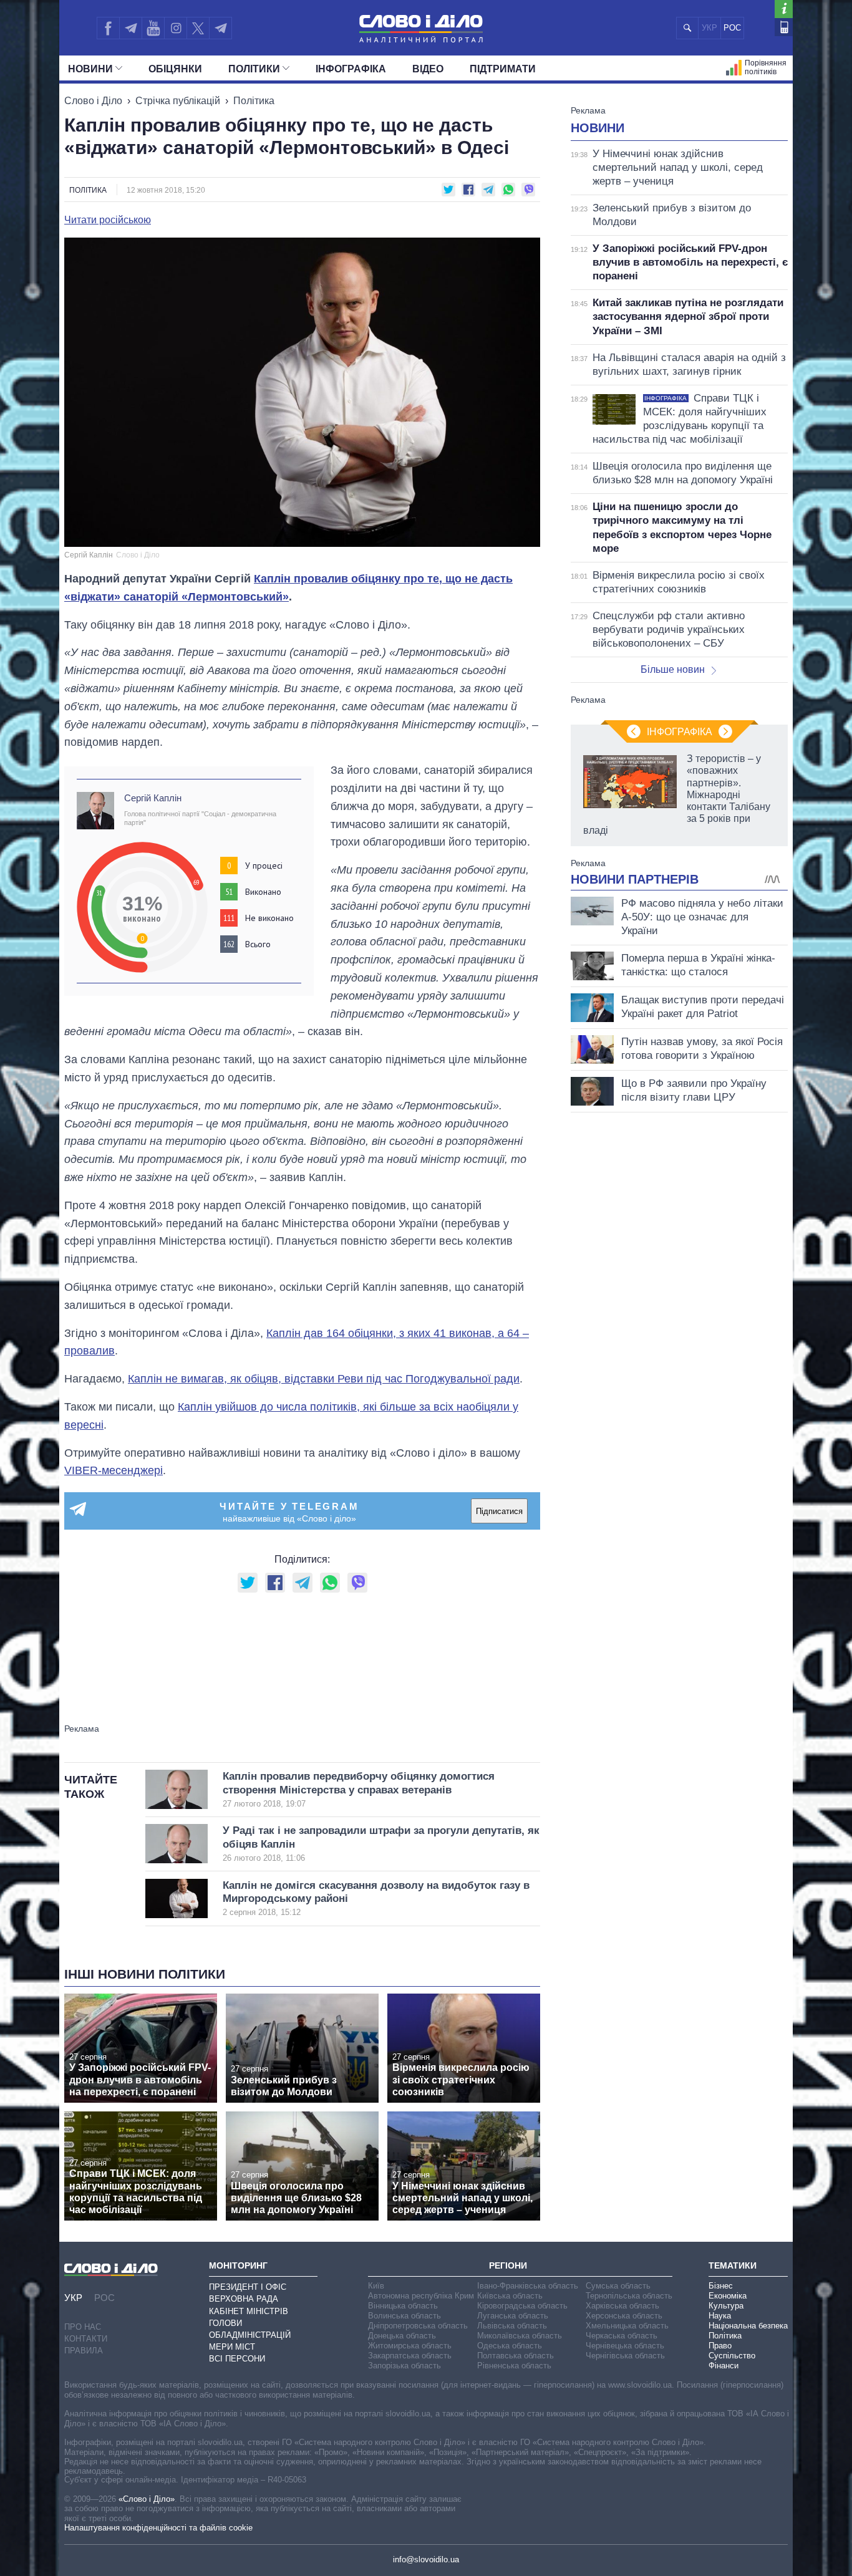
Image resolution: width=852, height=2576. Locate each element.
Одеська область (510, 2346)
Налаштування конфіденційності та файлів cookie (158, 2528)
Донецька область (402, 2336)
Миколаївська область (520, 2336)
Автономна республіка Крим (421, 2296)
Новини (90, 69)
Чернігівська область (625, 2356)
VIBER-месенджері (114, 1470)
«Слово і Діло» (147, 2499)
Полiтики (254, 69)
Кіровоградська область (522, 2306)
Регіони (508, 2265)
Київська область (510, 2296)
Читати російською (108, 220)
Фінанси (724, 2366)
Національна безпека (748, 2326)
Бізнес (721, 2286)
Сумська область (618, 2286)
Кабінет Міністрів (249, 2311)
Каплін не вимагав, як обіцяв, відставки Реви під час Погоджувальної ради (324, 1379)
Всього (258, 944)
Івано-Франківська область (528, 2286)
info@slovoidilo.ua (426, 2559)
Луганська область (513, 2316)
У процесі (264, 866)
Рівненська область (514, 2366)
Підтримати (503, 69)
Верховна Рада (244, 2299)
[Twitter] (198, 28)
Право (720, 2346)
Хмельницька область (627, 2326)
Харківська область (622, 2306)
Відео (428, 69)
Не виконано (269, 918)
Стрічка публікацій (178, 101)
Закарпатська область (410, 2356)
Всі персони (237, 2359)
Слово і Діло (93, 101)
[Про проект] (784, 9)
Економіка (728, 2296)
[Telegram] (130, 28)
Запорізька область (404, 2366)
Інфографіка (351, 69)
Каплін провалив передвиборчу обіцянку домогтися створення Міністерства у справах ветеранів (359, 1789)
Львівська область (512, 2326)
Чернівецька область (625, 2346)
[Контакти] (784, 27)
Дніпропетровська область (418, 2326)
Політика (254, 101)
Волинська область (404, 2316)
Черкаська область (622, 2336)
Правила (84, 2351)
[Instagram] (176, 28)
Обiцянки (175, 69)
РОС (732, 28)
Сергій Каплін (153, 798)
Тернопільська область (629, 2296)
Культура (726, 2306)
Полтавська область (516, 2356)
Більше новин (673, 669)
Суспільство (732, 2356)
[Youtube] (153, 28)
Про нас (83, 2327)
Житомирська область (410, 2346)
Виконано (263, 892)
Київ (376, 2286)
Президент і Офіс (248, 2287)
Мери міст (232, 2347)
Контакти (86, 2339)
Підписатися (499, 1511)
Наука (720, 2316)
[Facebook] (108, 28)
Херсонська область (624, 2316)
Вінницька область (403, 2306)
